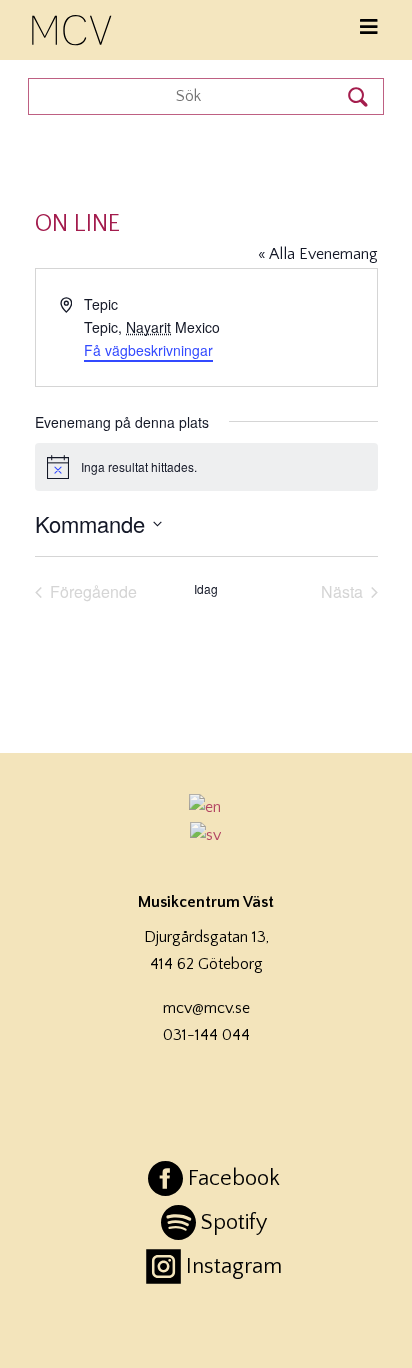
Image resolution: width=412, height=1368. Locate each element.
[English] (206, 807)
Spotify (234, 1222)
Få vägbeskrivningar (148, 350)
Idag (206, 589)
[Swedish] (206, 835)
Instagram (234, 1266)
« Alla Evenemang (318, 254)
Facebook (234, 1178)
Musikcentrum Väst (73, 27)
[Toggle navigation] (369, 27)
